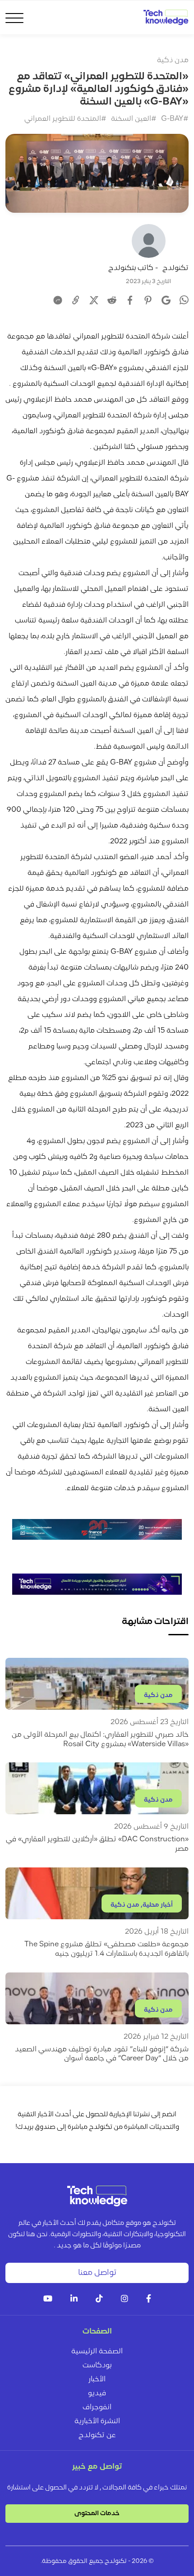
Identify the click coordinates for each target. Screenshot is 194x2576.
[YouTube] (48, 2299)
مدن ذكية (173, 60)
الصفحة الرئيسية (97, 2352)
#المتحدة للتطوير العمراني (65, 119)
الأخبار (97, 2379)
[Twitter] (94, 300)
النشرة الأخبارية (97, 2421)
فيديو (97, 2393)
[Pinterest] (148, 300)
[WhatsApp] (184, 301)
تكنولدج (176, 268)
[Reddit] (112, 300)
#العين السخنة (134, 119)
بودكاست (97, 2366)
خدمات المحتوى (97, 2514)
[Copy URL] (76, 300)
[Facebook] (130, 300)
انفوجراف (97, 2407)
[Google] (166, 300)
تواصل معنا (97, 2273)
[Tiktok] (99, 2299)
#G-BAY (175, 119)
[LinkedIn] (74, 2299)
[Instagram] (125, 2299)
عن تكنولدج (97, 2435)
